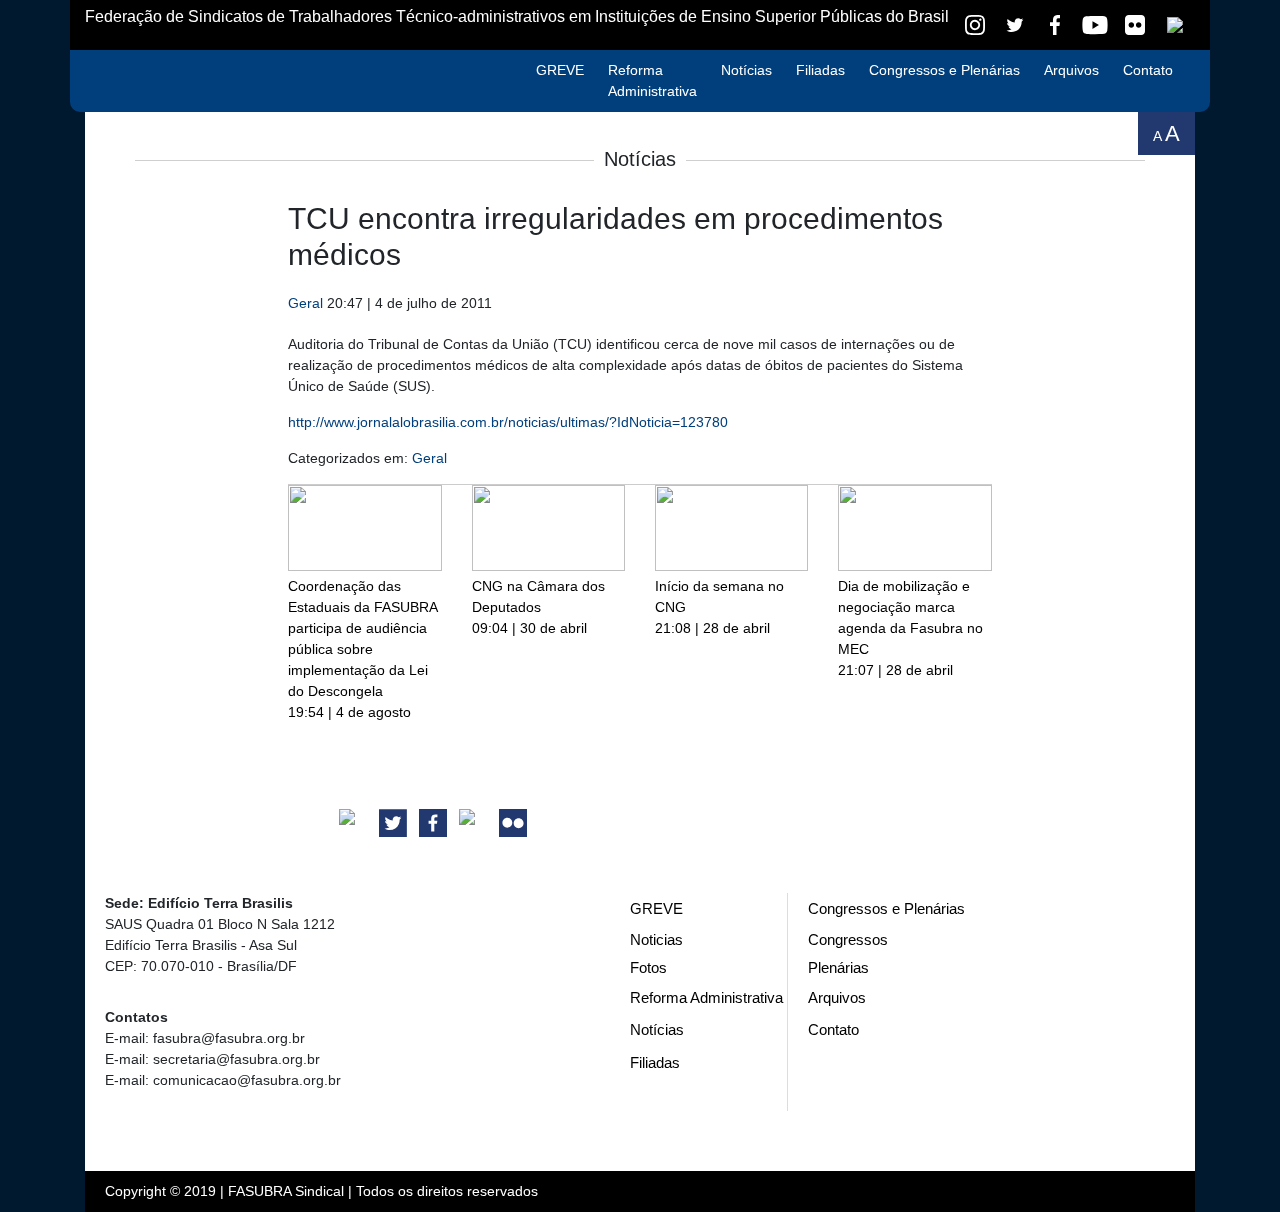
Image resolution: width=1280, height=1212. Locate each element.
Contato (1148, 70)
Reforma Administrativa (652, 80)
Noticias (656, 939)
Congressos (848, 939)
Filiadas (820, 70)
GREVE (560, 70)
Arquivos (1071, 70)
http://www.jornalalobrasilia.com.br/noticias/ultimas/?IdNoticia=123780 (508, 422)
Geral (305, 303)
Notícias (746, 70)
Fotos (648, 967)
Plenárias (838, 967)
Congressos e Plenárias (944, 70)
